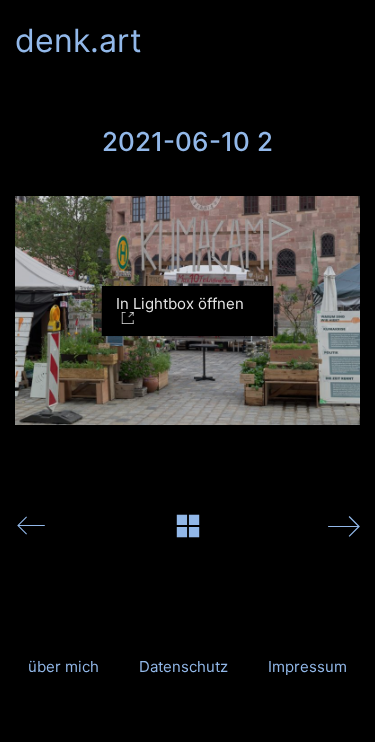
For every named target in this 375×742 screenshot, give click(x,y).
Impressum (307, 666)
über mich (63, 666)
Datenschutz (183, 666)
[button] (348, 41)
